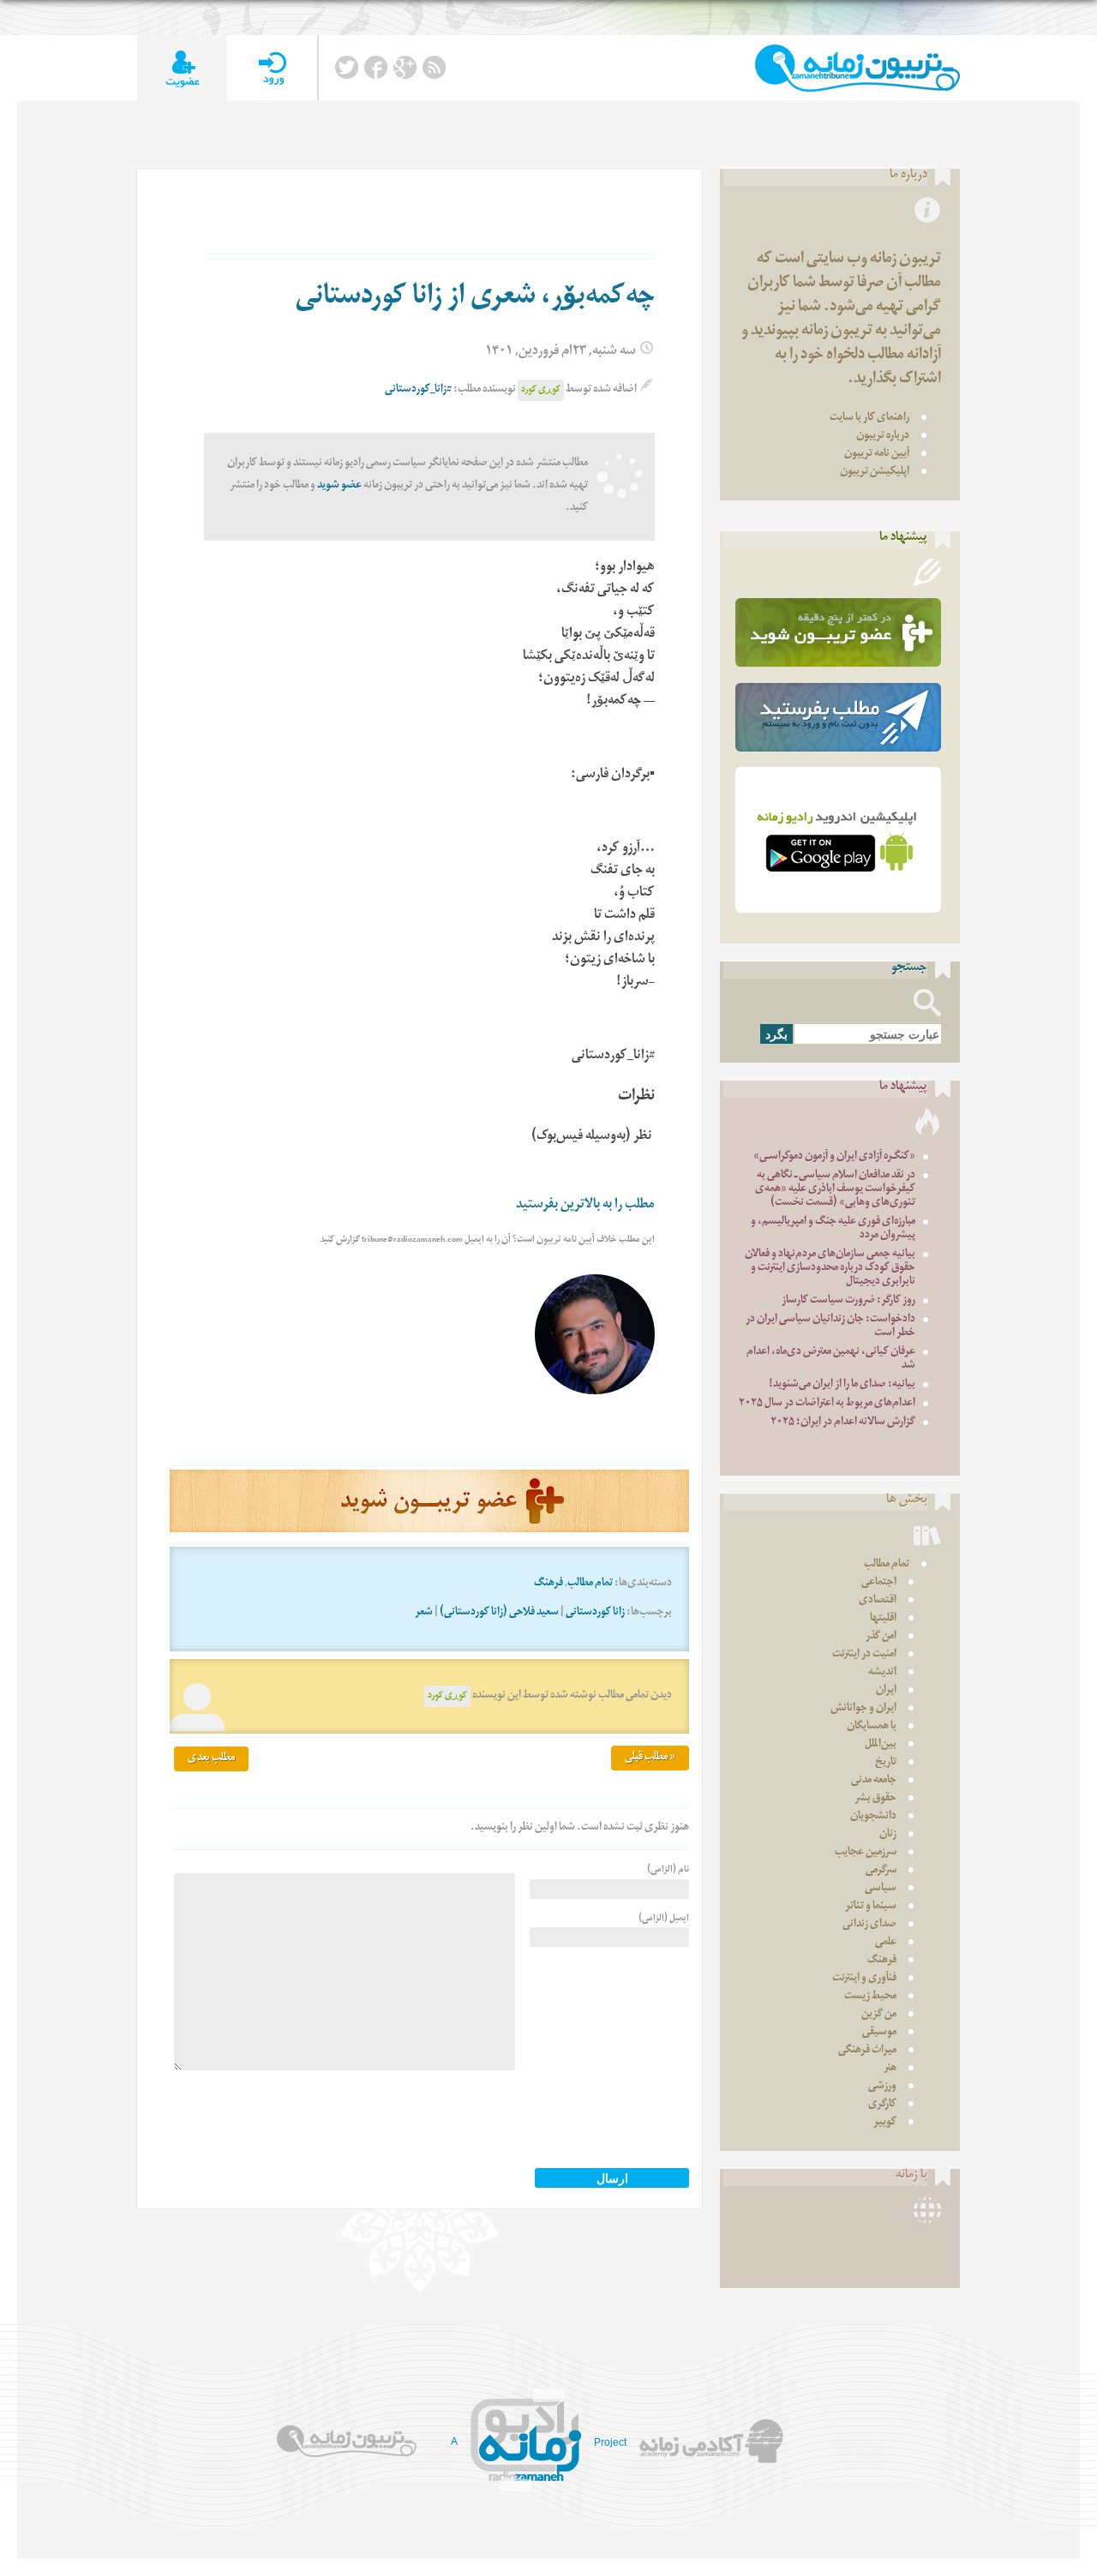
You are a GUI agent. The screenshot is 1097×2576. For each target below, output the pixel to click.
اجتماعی (879, 1583)
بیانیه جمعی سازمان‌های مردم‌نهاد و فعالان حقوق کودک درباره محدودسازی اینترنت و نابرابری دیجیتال (830, 1269)
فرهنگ (548, 1584)
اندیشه (882, 1673)
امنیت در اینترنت (864, 1655)
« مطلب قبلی (650, 1758)
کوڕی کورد (541, 390)
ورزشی (882, 2087)
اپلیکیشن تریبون (875, 473)
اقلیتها (883, 1619)
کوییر (885, 2123)
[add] (182, 68)
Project (610, 2442)
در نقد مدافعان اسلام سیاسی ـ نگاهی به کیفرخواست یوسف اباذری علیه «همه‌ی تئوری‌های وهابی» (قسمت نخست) (835, 1190)
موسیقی (879, 2033)
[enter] (272, 68)
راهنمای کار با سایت (869, 419)
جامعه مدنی (874, 1781)
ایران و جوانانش (863, 1709)
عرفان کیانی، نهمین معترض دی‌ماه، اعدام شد (831, 1360)
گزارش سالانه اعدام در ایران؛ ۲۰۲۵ (843, 1423)
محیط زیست (870, 1997)
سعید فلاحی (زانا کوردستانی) (499, 1613)
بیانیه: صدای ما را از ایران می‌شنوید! (842, 1385)
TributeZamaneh (857, 68)
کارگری (882, 2105)
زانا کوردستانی (595, 1613)
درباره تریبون (883, 437)
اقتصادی (878, 1601)
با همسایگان (872, 1727)
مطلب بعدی (211, 1759)
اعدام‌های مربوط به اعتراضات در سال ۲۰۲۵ (827, 1404)
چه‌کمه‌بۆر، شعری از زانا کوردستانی (475, 299)
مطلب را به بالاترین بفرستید (585, 1206)
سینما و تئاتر (871, 1907)
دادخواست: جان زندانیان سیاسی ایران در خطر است (830, 1327)
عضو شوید (339, 486)
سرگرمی (881, 1871)
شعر (424, 1613)
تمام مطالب (590, 1584)
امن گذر (881, 1637)
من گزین (879, 2015)
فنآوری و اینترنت (864, 1979)
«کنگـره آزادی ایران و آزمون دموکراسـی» (834, 1157)
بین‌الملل (881, 1745)
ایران (886, 1691)
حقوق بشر (875, 1799)
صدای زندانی (869, 1925)
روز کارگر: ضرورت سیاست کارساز (848, 1301)
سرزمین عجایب (866, 1853)
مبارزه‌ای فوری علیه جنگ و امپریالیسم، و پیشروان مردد (833, 1229)
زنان (888, 1835)
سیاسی (881, 1889)
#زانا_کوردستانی (418, 390)
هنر (890, 2069)
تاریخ (886, 1763)
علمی (886, 1943)
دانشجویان (873, 1817)
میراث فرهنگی (867, 2051)
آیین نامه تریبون (877, 455)
